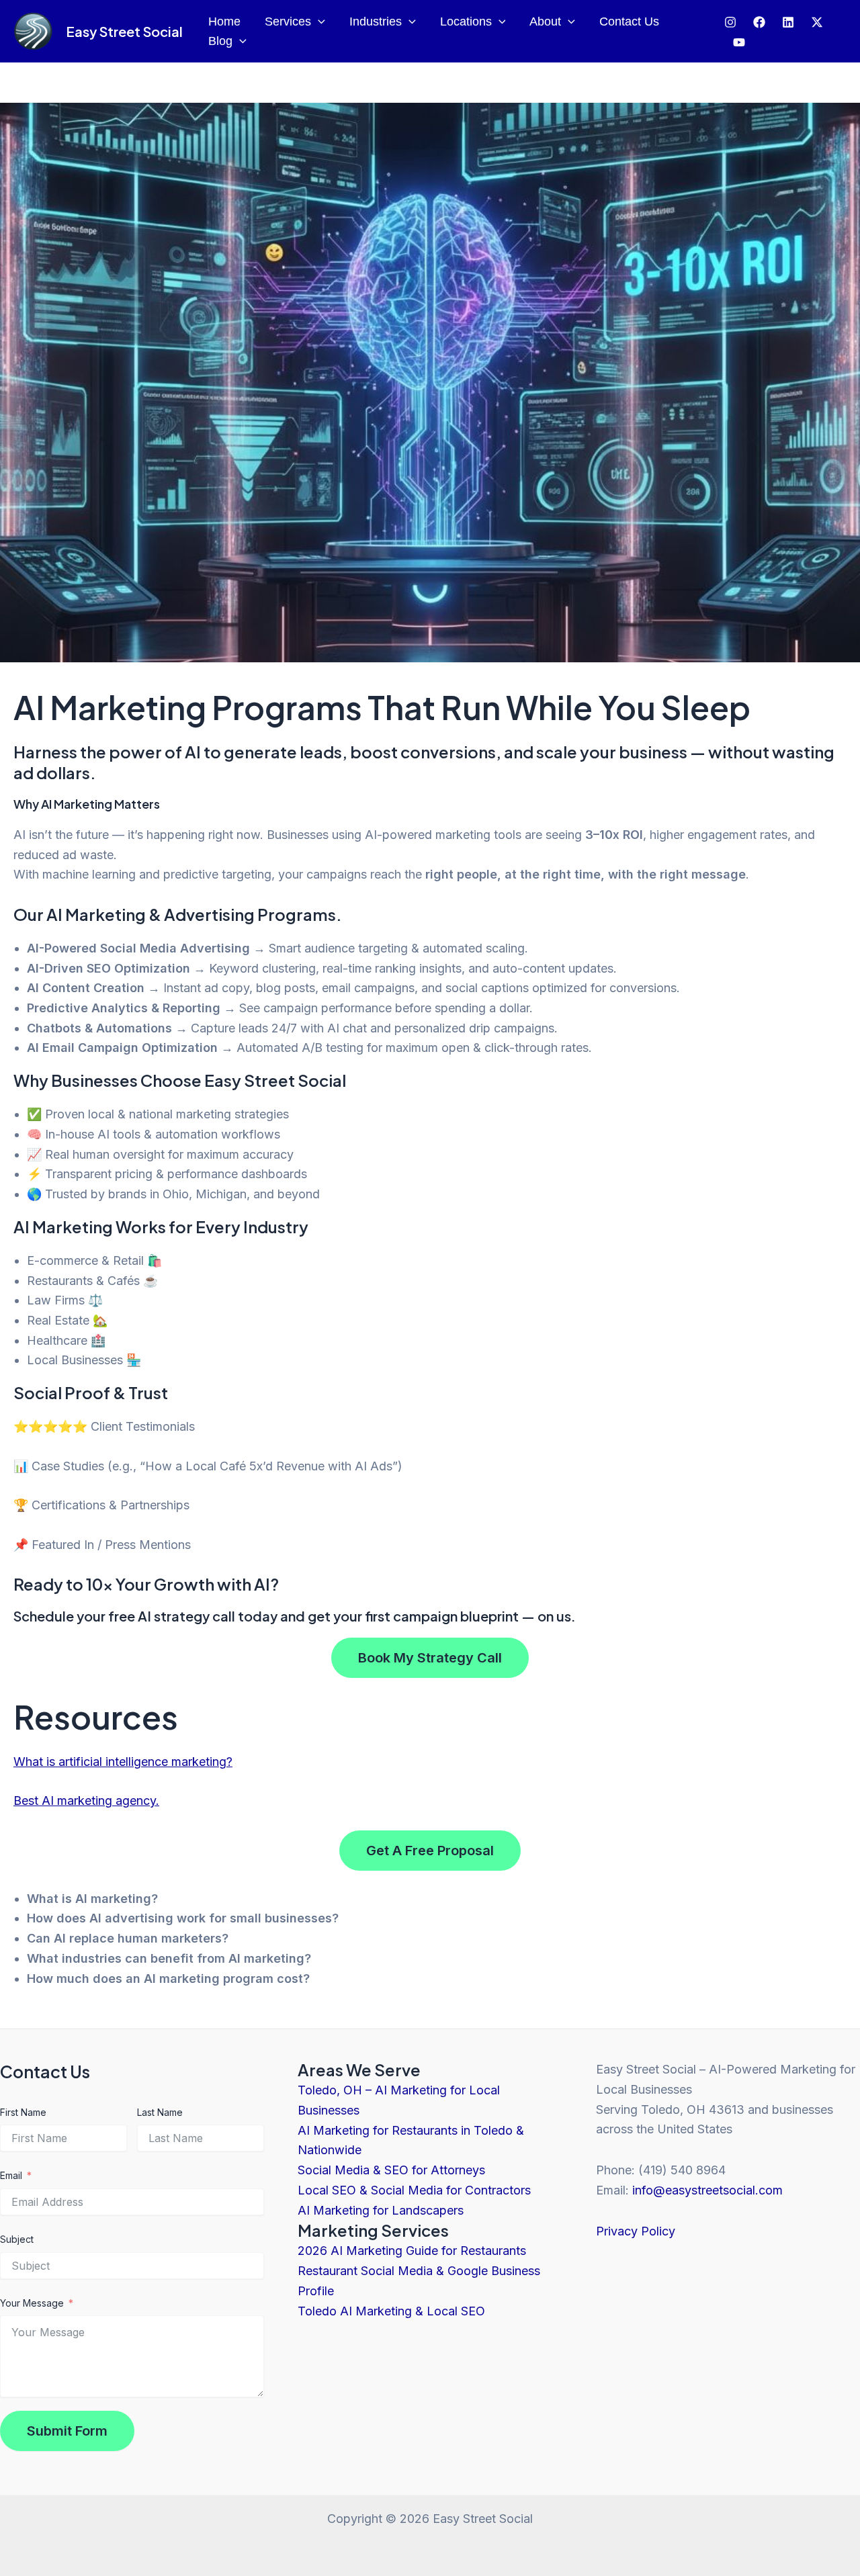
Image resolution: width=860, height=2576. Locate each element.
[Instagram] (730, 22)
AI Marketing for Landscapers (381, 2210)
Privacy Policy (636, 2231)
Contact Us (629, 21)
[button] (318, 22)
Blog (220, 41)
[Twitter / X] (817, 22)
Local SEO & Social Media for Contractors (414, 2190)
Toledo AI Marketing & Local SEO (391, 2311)
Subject (17, 2239)
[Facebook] (759, 22)
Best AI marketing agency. (86, 1801)
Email (11, 2175)
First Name (23, 2112)
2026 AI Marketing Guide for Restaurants (412, 2251)
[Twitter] (788, 22)
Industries (376, 21)
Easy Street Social (124, 31)
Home (224, 21)
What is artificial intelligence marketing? (123, 1762)
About (545, 21)
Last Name (160, 2112)
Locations (466, 21)
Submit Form (67, 2431)
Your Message (32, 2303)
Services (288, 21)
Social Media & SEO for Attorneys (391, 2170)
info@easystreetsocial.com (707, 2190)
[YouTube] (739, 42)
